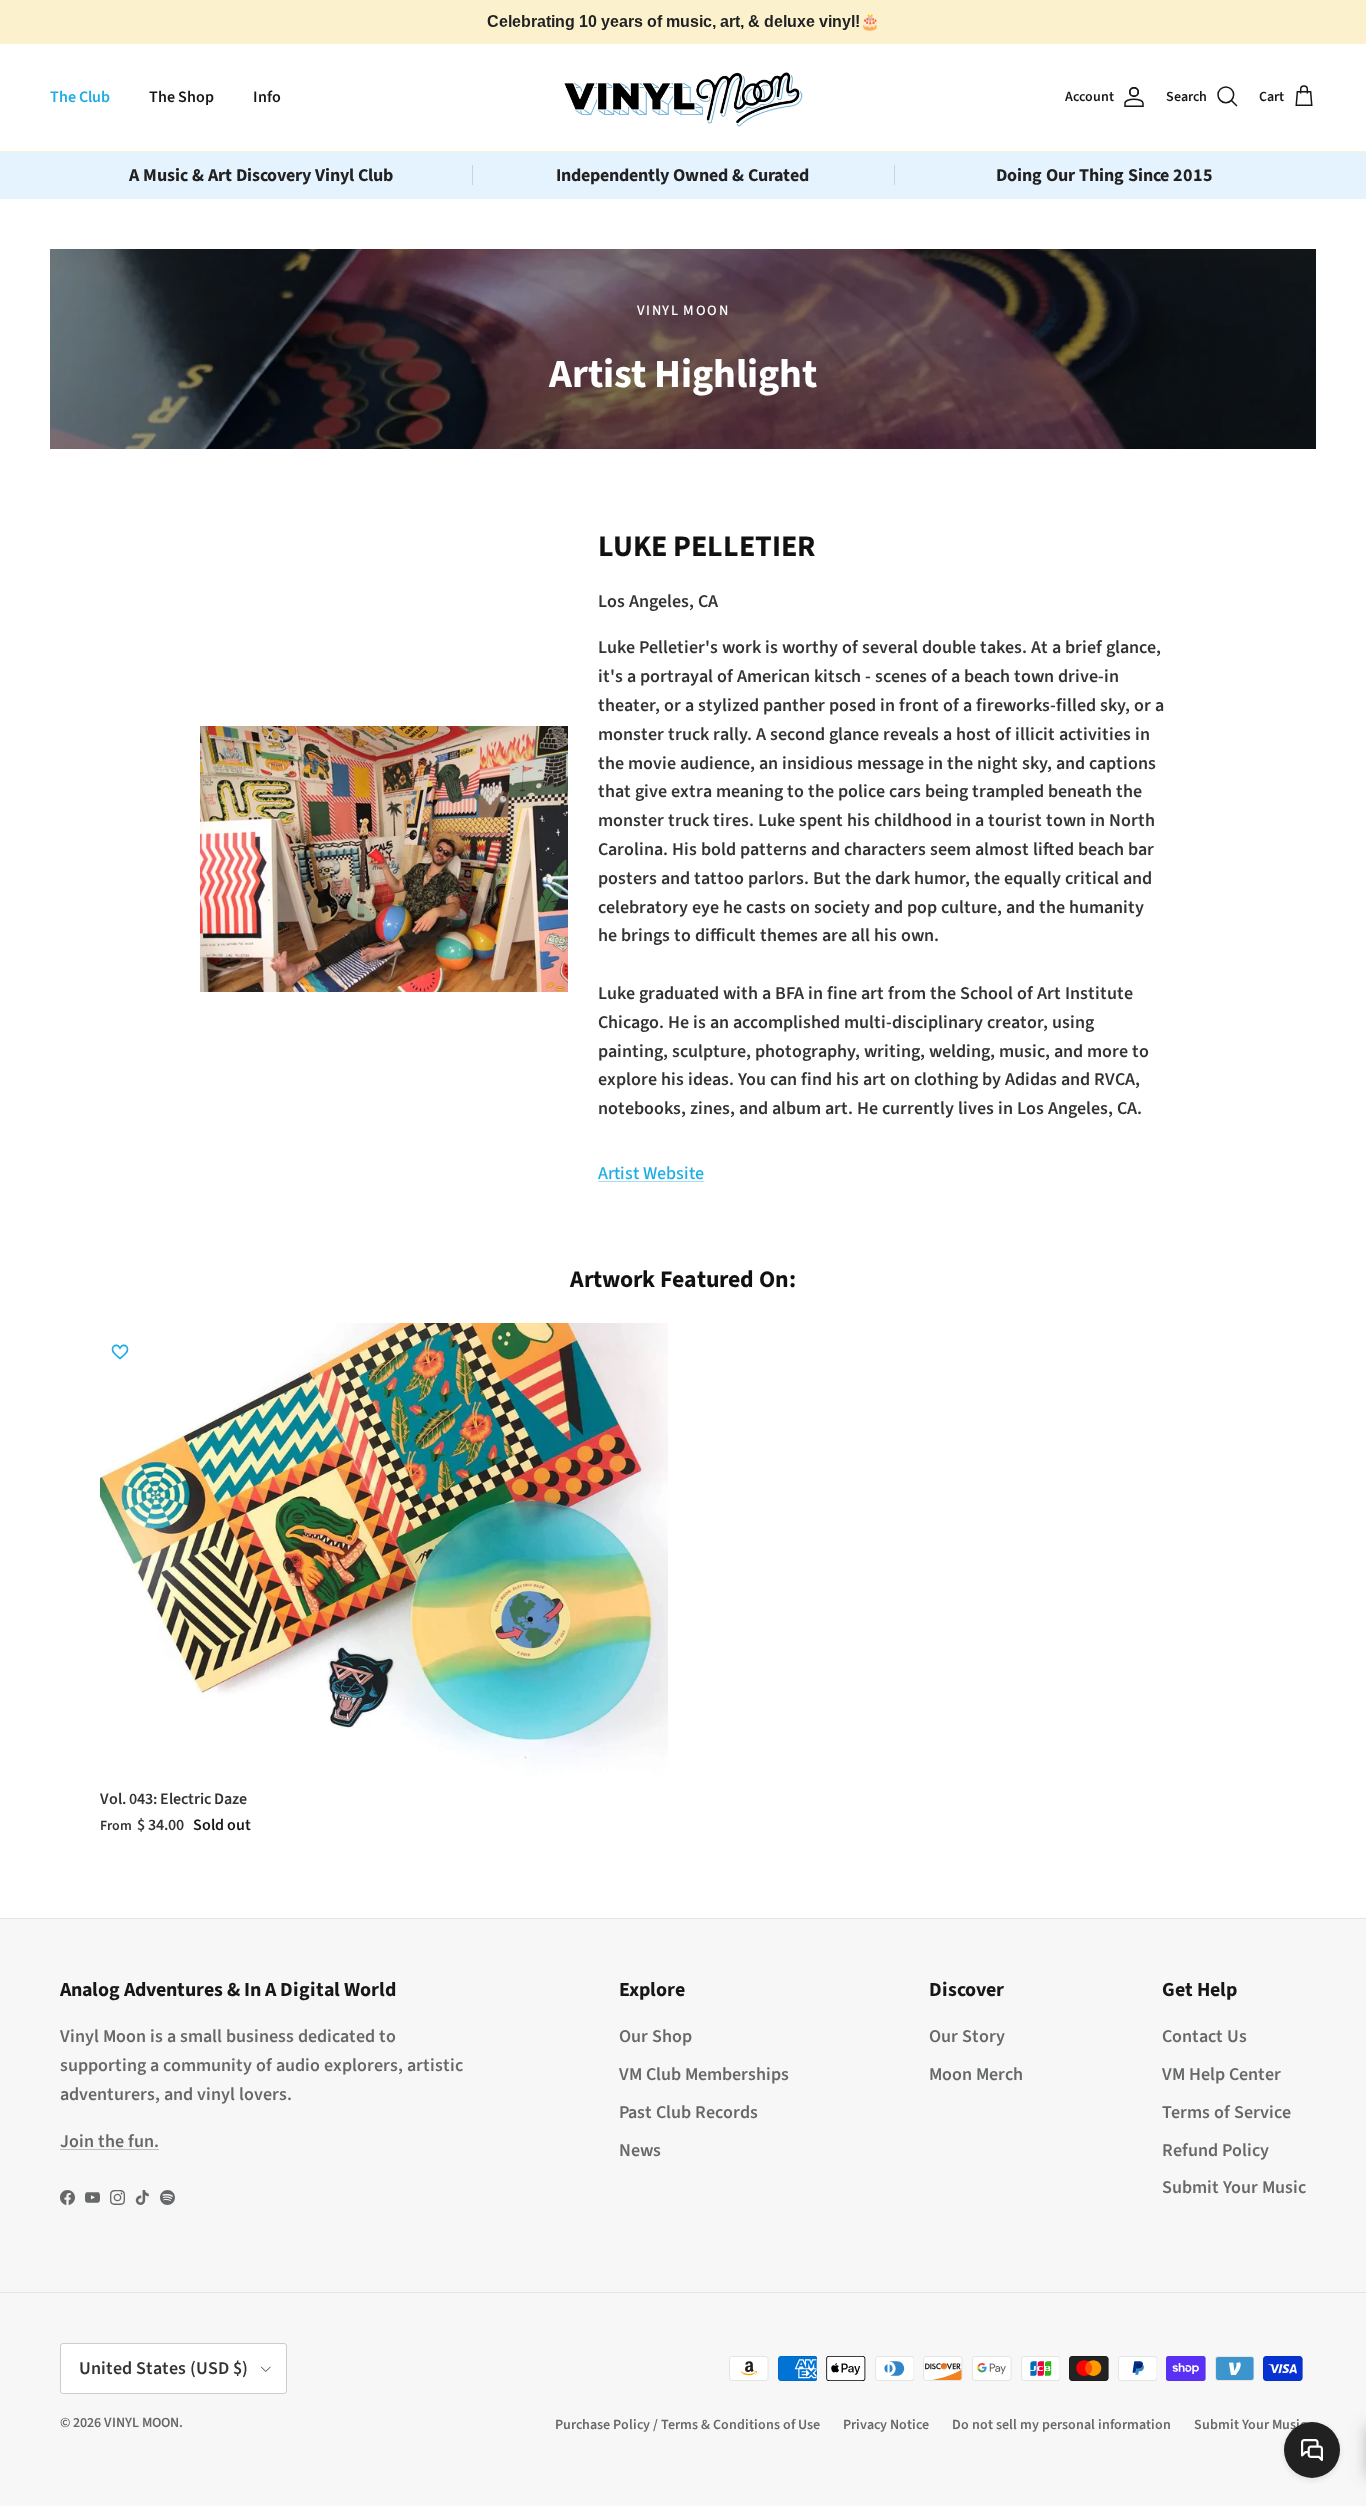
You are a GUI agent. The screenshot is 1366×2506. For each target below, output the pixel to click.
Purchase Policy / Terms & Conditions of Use (687, 2425)
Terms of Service (1226, 2112)
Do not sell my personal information (1061, 2425)
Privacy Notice (886, 2425)
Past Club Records (688, 2112)
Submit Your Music (1234, 2187)
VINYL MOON (141, 2423)
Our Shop (655, 2036)
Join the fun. (109, 2141)
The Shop (181, 97)
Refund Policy (1215, 2150)
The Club (80, 97)
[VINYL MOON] (683, 97)
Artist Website (651, 1173)
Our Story (967, 2036)
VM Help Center (1221, 2074)
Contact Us (1204, 2036)
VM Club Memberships (704, 2074)
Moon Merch (976, 2074)
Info (267, 97)
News (640, 2150)
